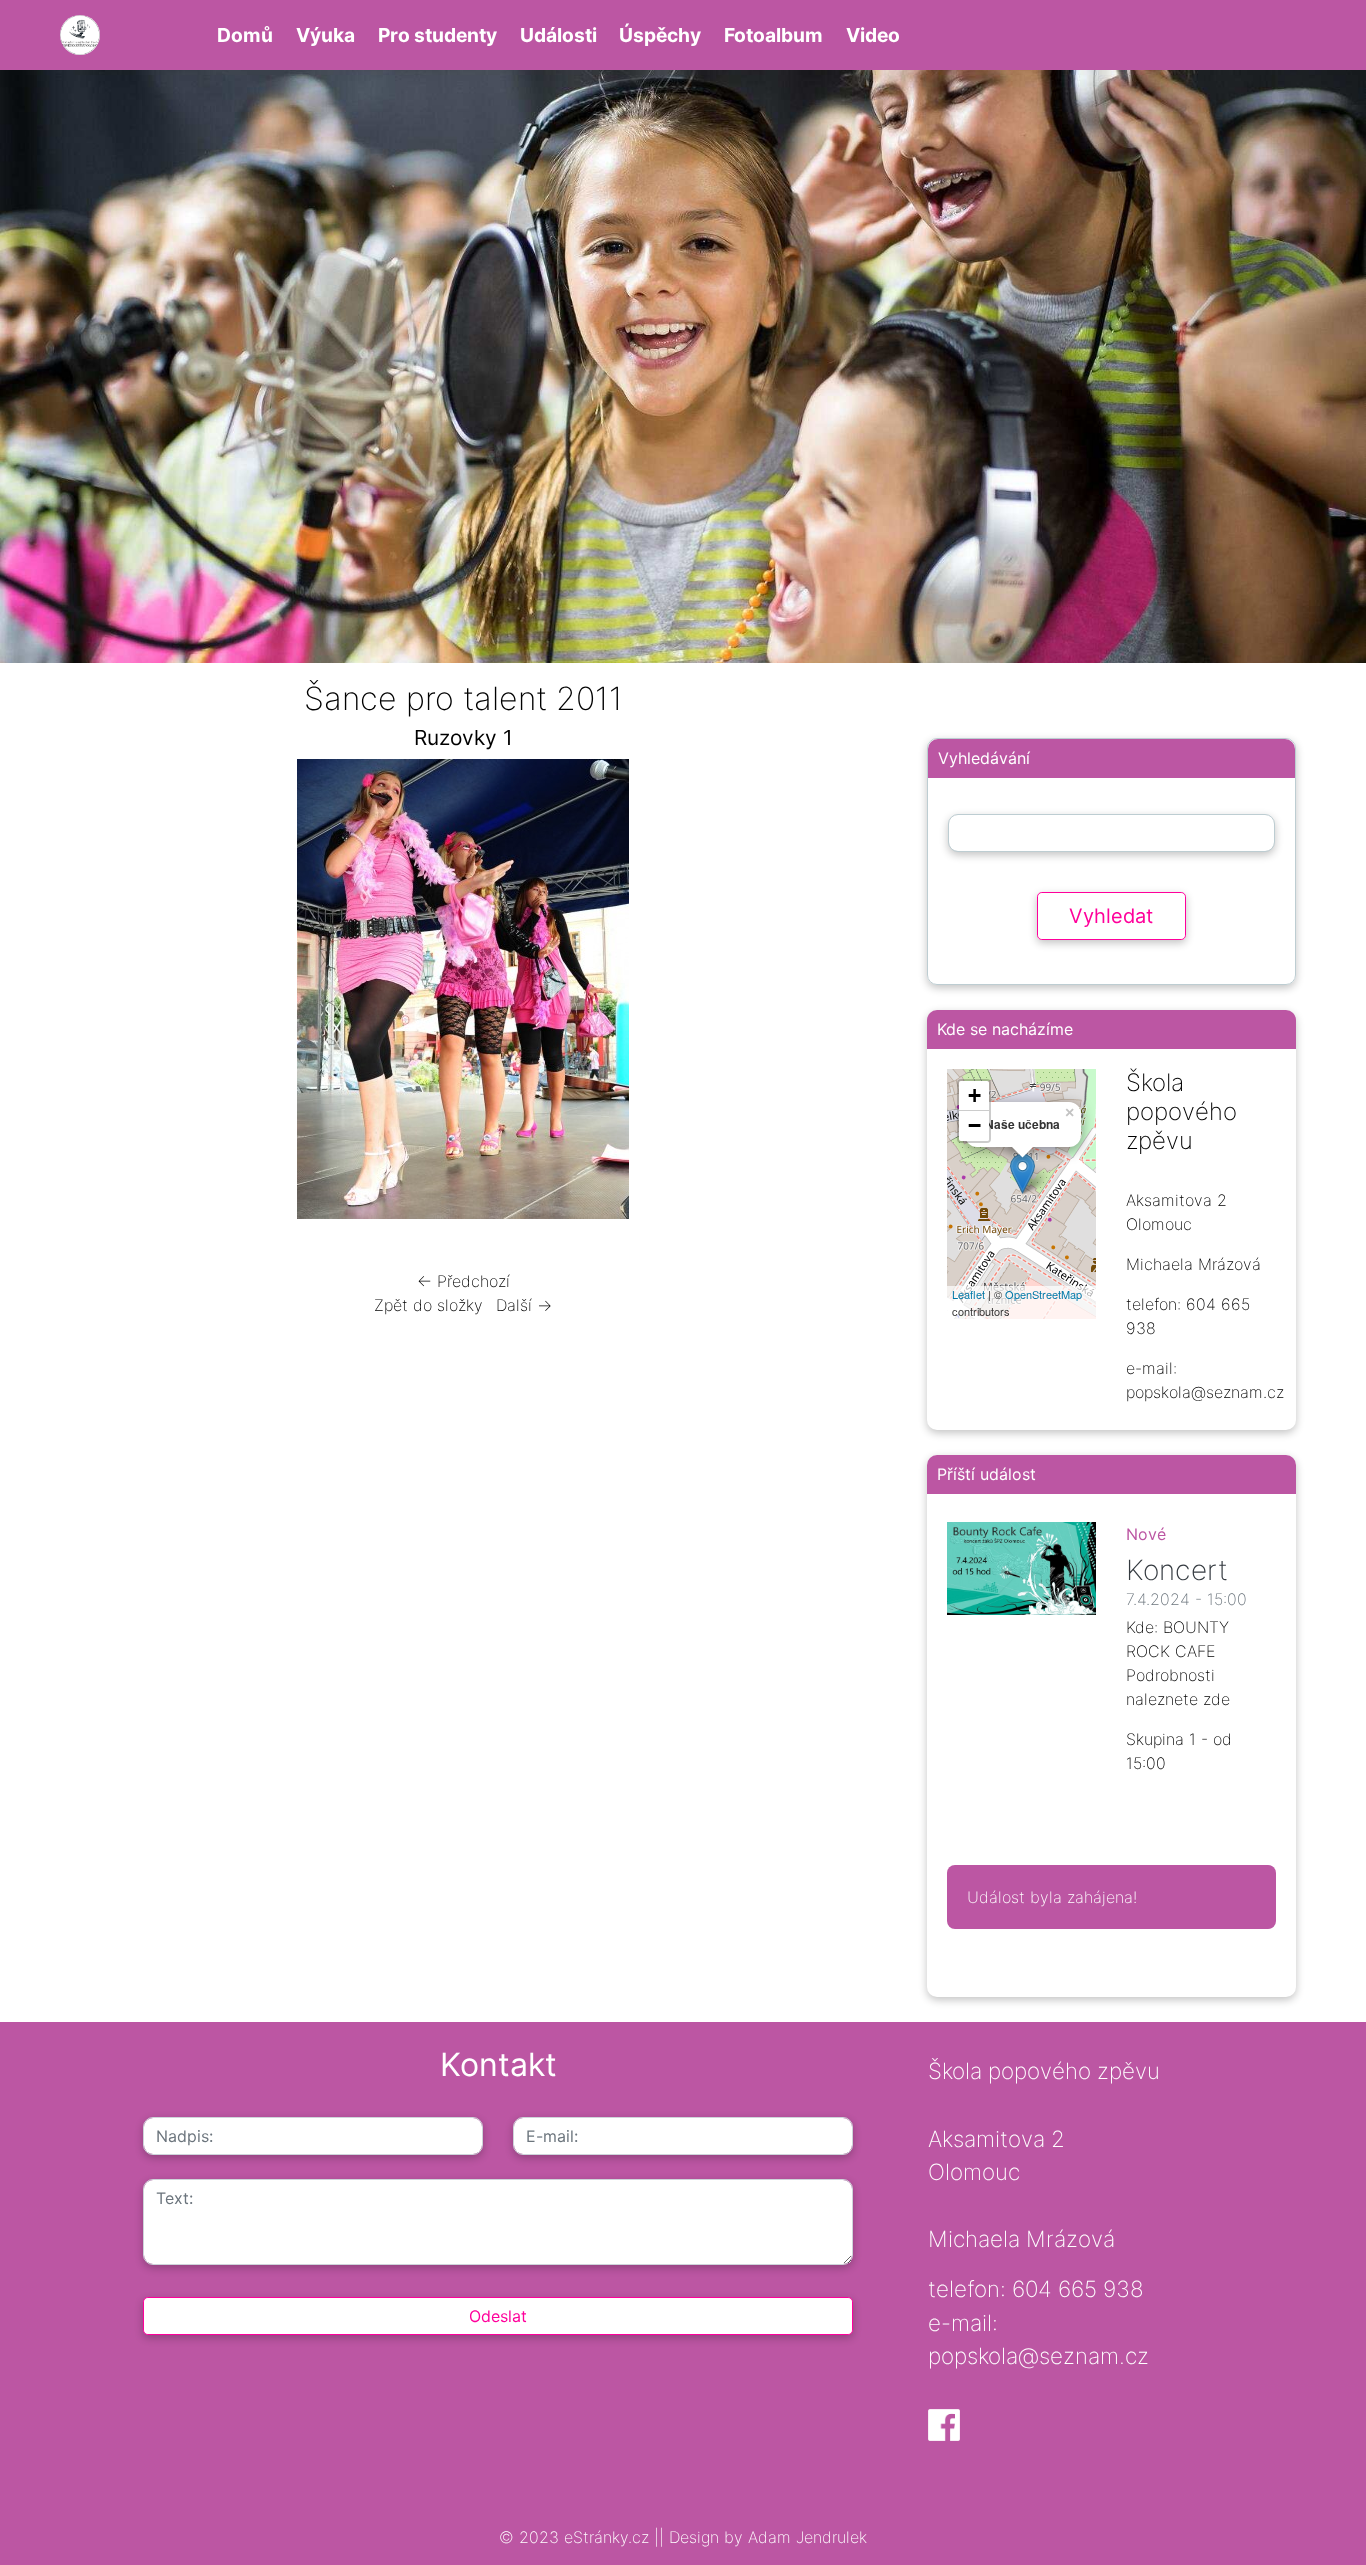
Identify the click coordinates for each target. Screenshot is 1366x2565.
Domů (245, 35)
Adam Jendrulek (805, 2537)
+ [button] (974, 1095)
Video (873, 35)
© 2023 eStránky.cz (576, 2537)
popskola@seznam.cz (1038, 2355)
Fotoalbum (773, 35)
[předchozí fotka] (87, 994)
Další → (524, 1305)
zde (1216, 1699)
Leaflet (968, 1294)
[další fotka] (839, 994)
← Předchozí (463, 1281)
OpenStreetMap (1043, 1294)
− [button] (974, 1125)
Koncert (1177, 1570)
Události (558, 35)
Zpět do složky (428, 1305)
